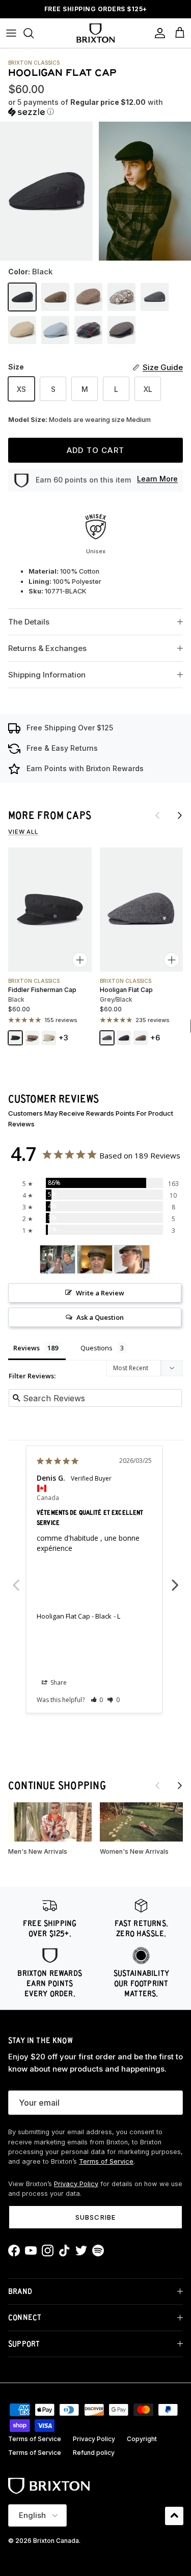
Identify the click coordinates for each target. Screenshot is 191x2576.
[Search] (34, 33)
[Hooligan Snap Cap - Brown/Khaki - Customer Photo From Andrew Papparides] (95, 1259)
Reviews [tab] (26, 1348)
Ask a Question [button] (100, 1317)
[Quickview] (80, 960)
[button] (95, 107)
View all (23, 832)
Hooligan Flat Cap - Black (74, 1616)
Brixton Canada (56, 2541)
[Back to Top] (174, 2516)
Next (175, 1579)
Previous (16, 1579)
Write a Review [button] (100, 1293)
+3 (63, 1038)
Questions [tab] (97, 1348)
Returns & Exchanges (47, 648)
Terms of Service (106, 2161)
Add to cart (95, 450)
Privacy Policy (76, 2184)
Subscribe (95, 2217)
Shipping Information (47, 675)
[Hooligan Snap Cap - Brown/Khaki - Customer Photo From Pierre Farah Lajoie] (132, 1259)
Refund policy (94, 2453)
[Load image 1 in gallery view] (46, 191)
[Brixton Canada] (95, 33)
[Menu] (11, 33)
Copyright (142, 2439)
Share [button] (58, 1682)
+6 (155, 1038)
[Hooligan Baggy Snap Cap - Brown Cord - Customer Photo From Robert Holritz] (58, 1259)
